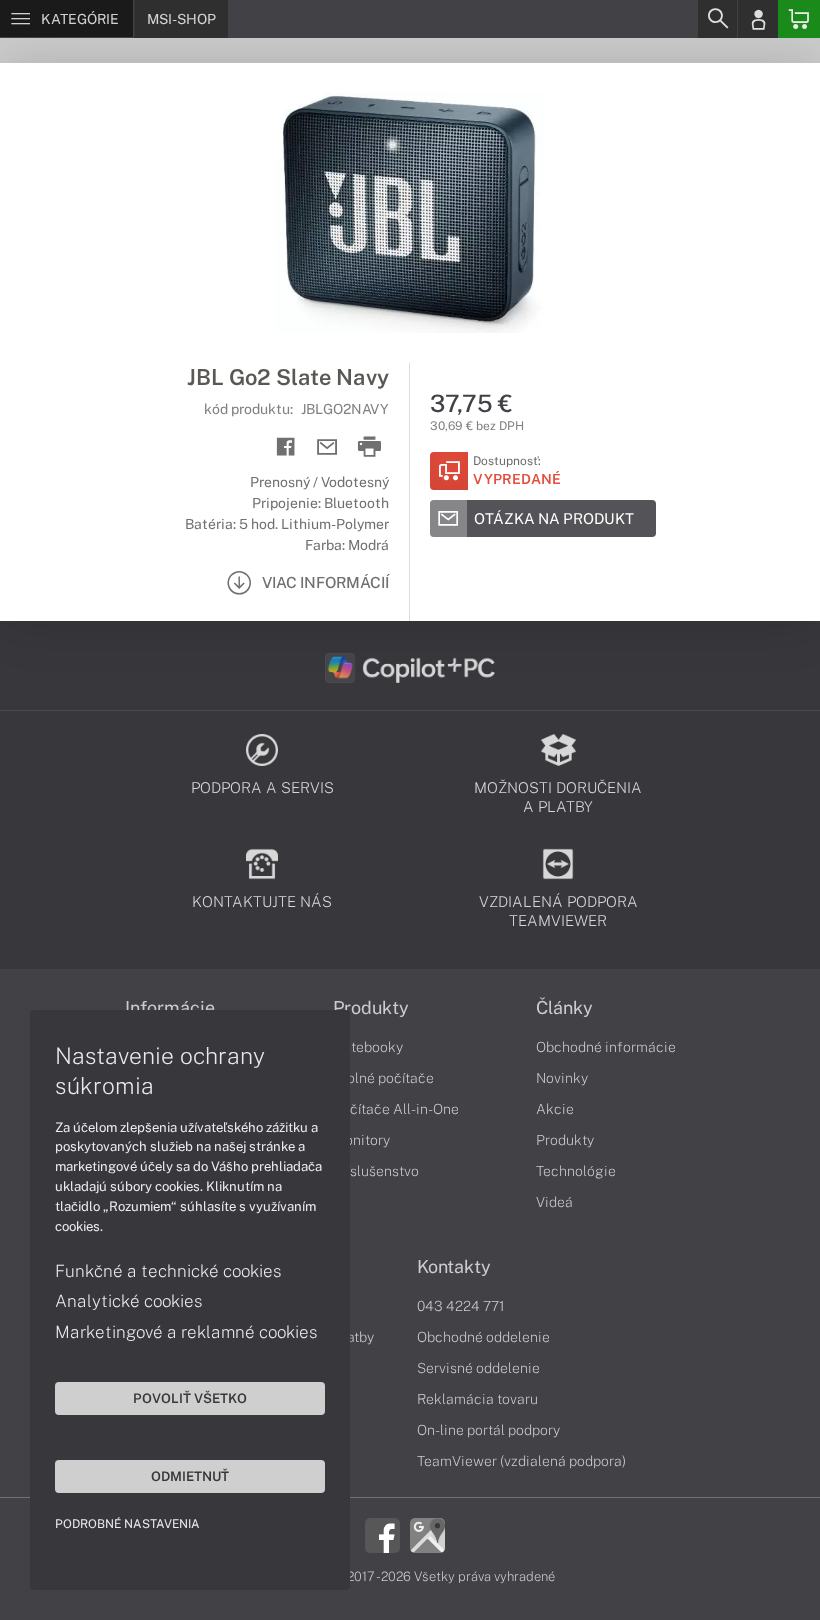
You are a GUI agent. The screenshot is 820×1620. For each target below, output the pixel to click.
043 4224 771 (461, 1306)
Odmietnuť (190, 1476)
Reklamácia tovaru (477, 1399)
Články (564, 1008)
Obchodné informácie (606, 1047)
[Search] (717, 19)
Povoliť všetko (190, 1398)
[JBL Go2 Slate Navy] (410, 213)
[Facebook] (382, 1534)
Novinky (562, 1078)
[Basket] (799, 19)
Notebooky (368, 1047)
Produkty (371, 1008)
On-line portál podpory (488, 1430)
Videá (554, 1202)
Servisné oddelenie (478, 1368)
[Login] (758, 19)
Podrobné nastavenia (127, 1524)
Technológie (576, 1171)
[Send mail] (327, 447)
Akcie (555, 1109)
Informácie (170, 1008)
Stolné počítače (383, 1078)
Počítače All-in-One (396, 1109)
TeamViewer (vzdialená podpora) (521, 1461)
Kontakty (454, 1267)
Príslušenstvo (376, 1171)
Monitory (361, 1140)
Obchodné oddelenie (483, 1337)
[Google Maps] (427, 1534)
